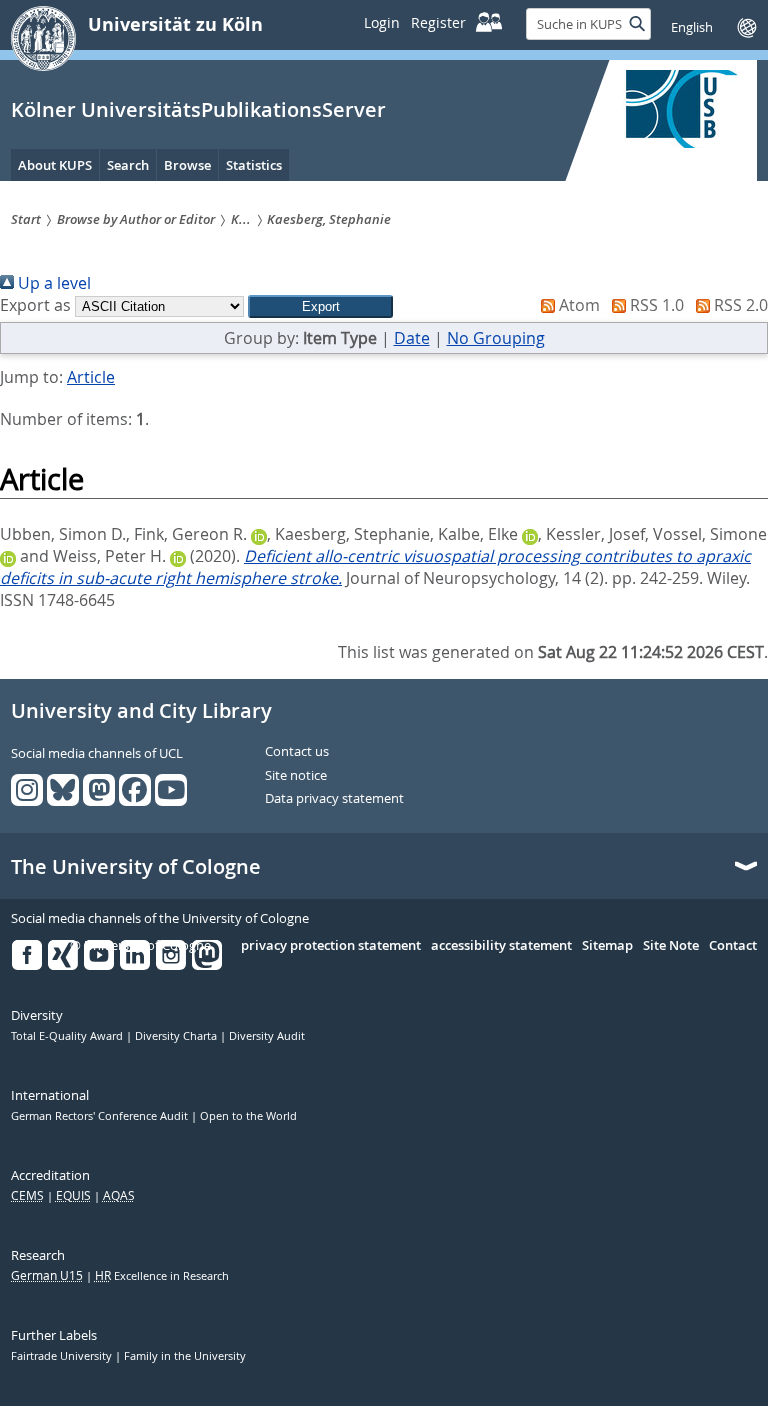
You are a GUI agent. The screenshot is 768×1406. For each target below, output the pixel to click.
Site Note (671, 946)
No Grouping (496, 338)
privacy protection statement (331, 946)
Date (412, 338)
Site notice (296, 776)
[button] (320, 306)
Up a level (52, 283)
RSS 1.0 (655, 305)
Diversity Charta (177, 1036)
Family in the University (185, 1356)
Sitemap (607, 946)
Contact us (297, 752)
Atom (577, 305)
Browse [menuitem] (187, 165)
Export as (35, 305)
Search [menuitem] (128, 165)
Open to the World (248, 1116)
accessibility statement (501, 946)
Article (91, 377)
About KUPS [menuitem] (55, 165)
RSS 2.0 (739, 305)
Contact (733, 946)
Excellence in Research (162, 1276)
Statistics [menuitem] (254, 165)
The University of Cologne (136, 867)
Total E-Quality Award (68, 1036)
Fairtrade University (63, 1356)
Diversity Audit (267, 1036)
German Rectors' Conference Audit (101, 1116)
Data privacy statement (334, 799)
